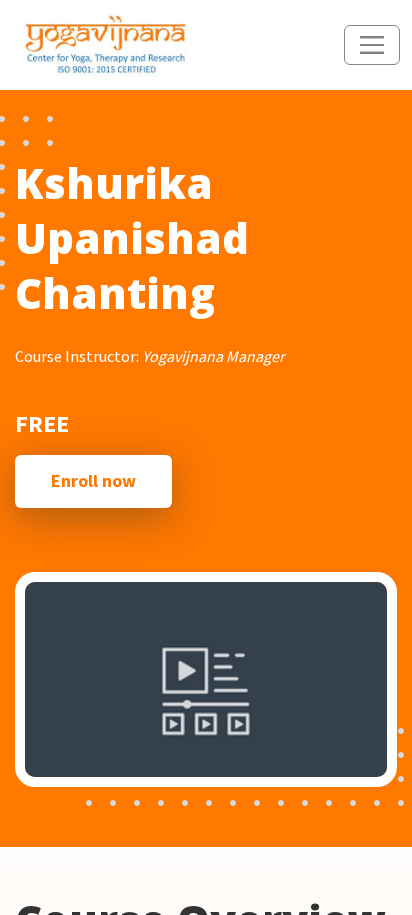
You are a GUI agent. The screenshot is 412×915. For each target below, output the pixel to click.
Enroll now (93, 480)
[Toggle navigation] (372, 45)
